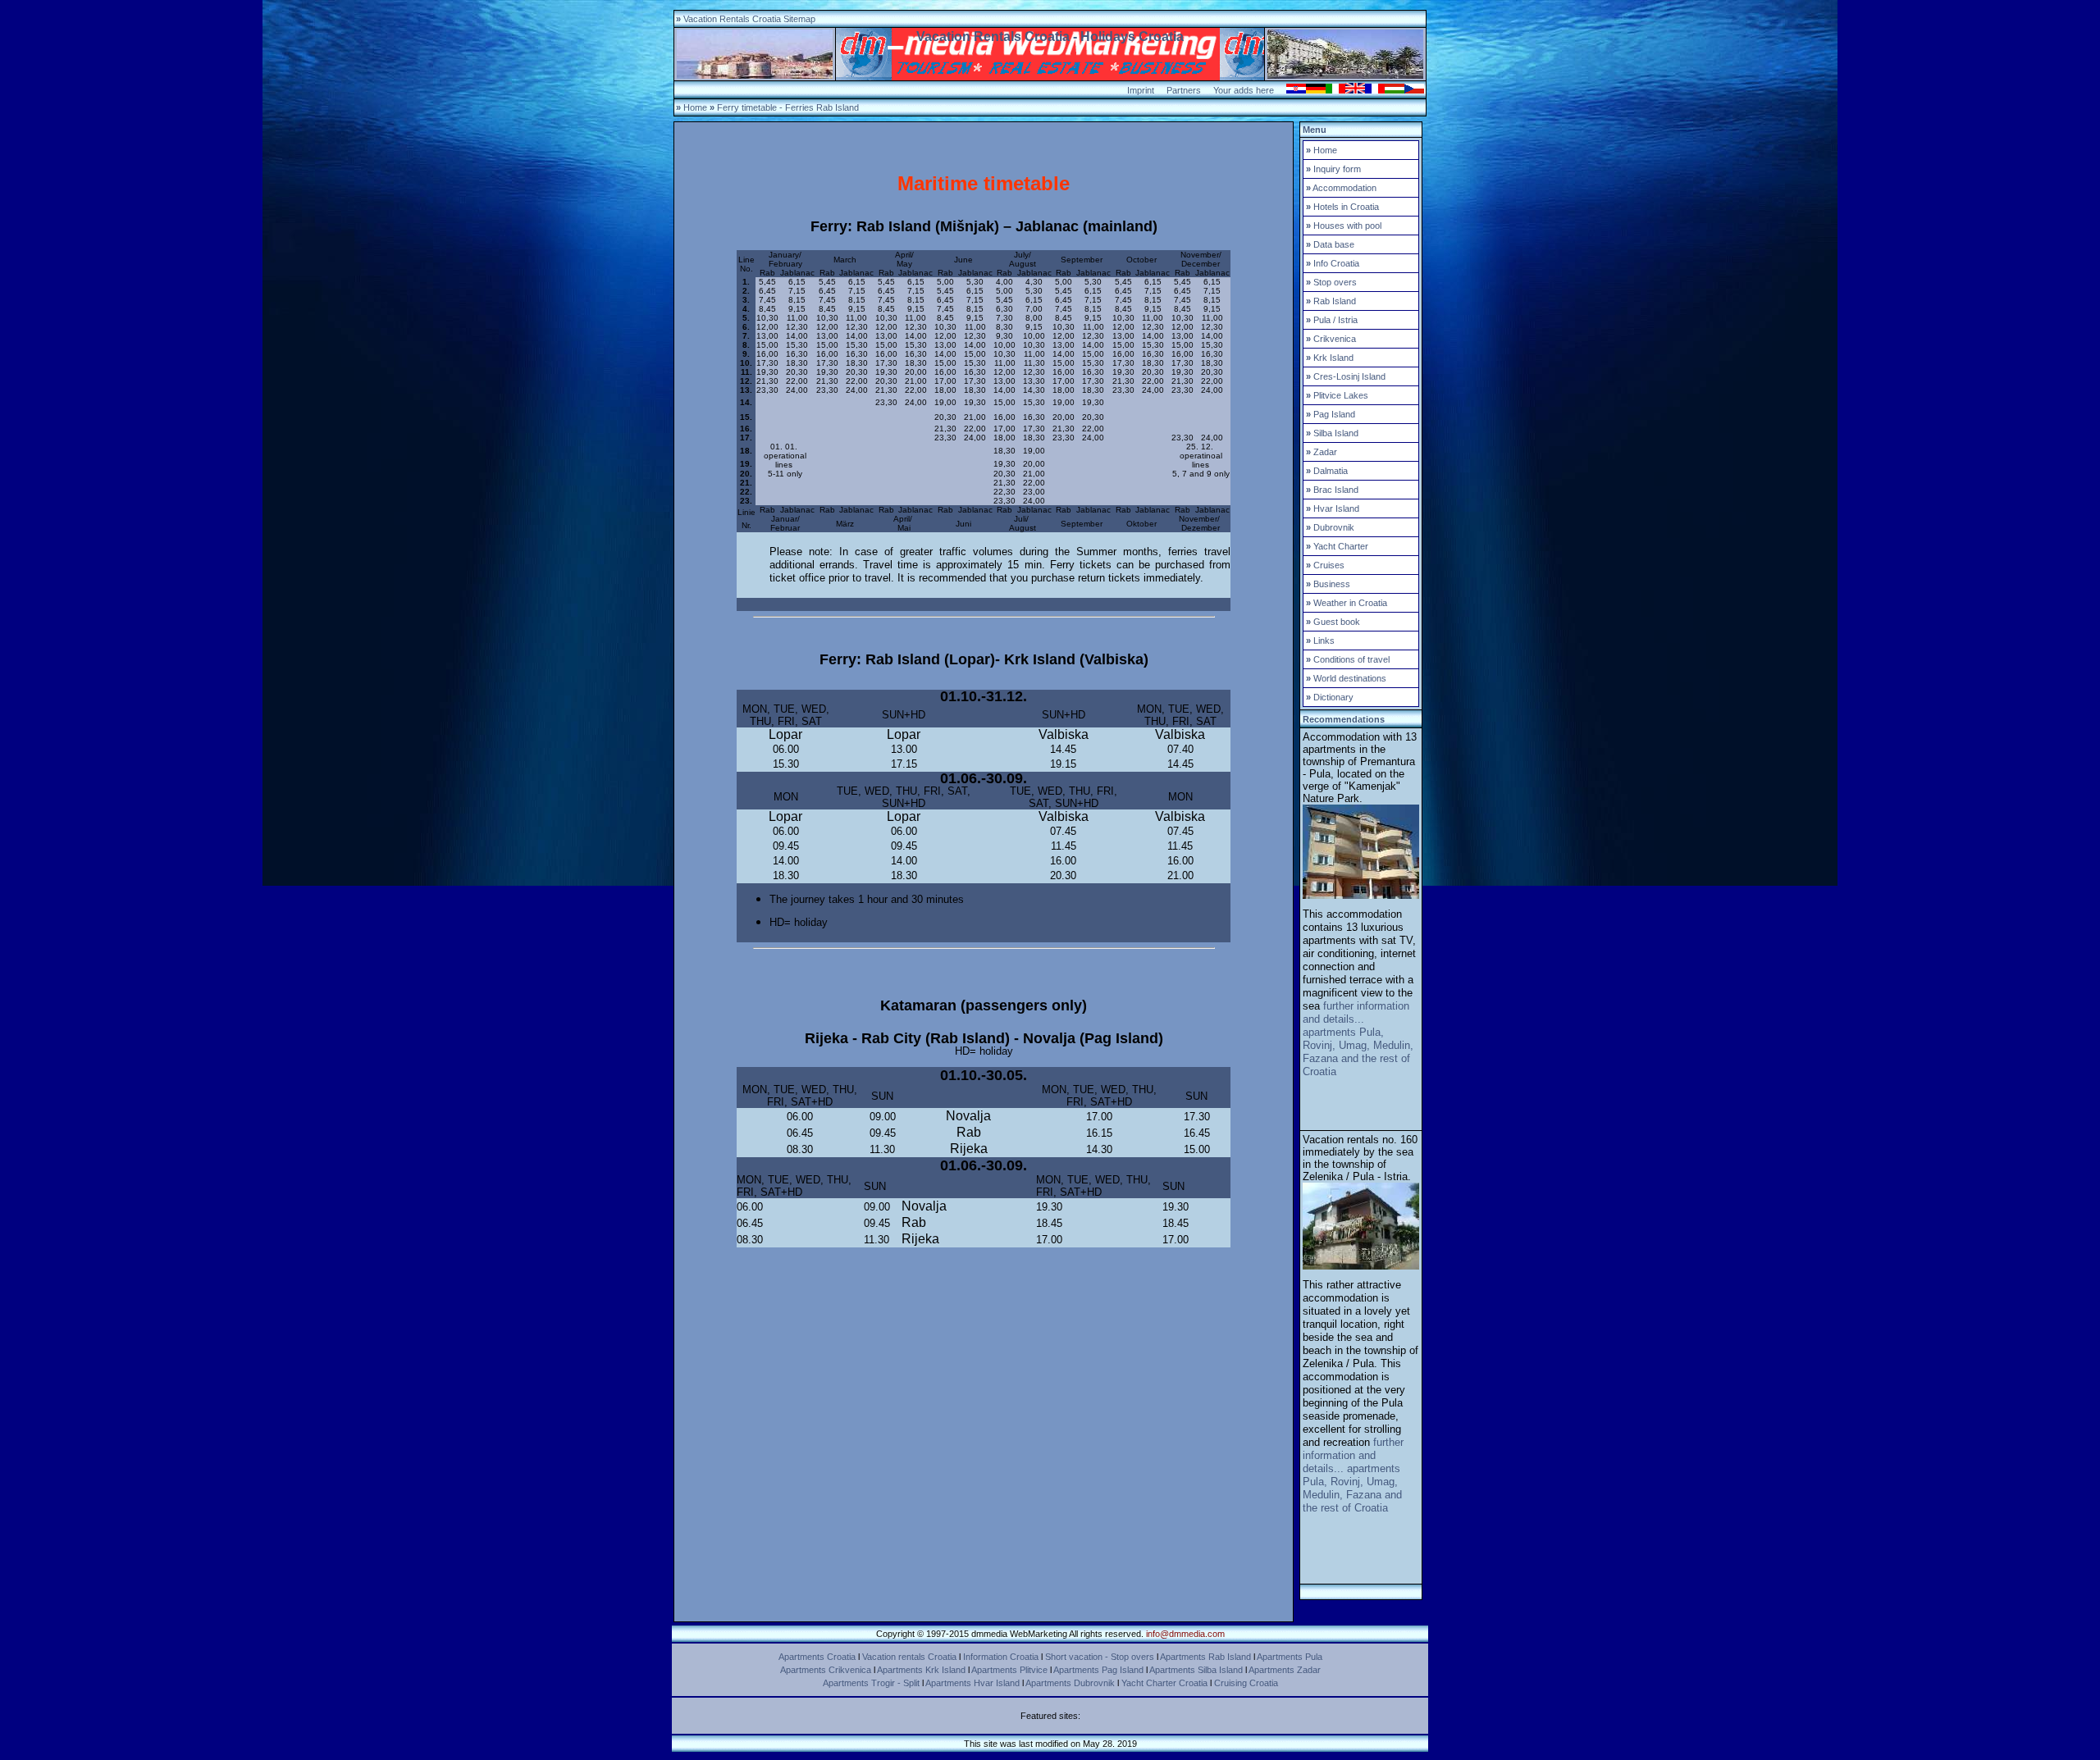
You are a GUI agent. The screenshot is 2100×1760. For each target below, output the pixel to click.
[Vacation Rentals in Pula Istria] (1361, 896)
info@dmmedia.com (1185, 1634)
